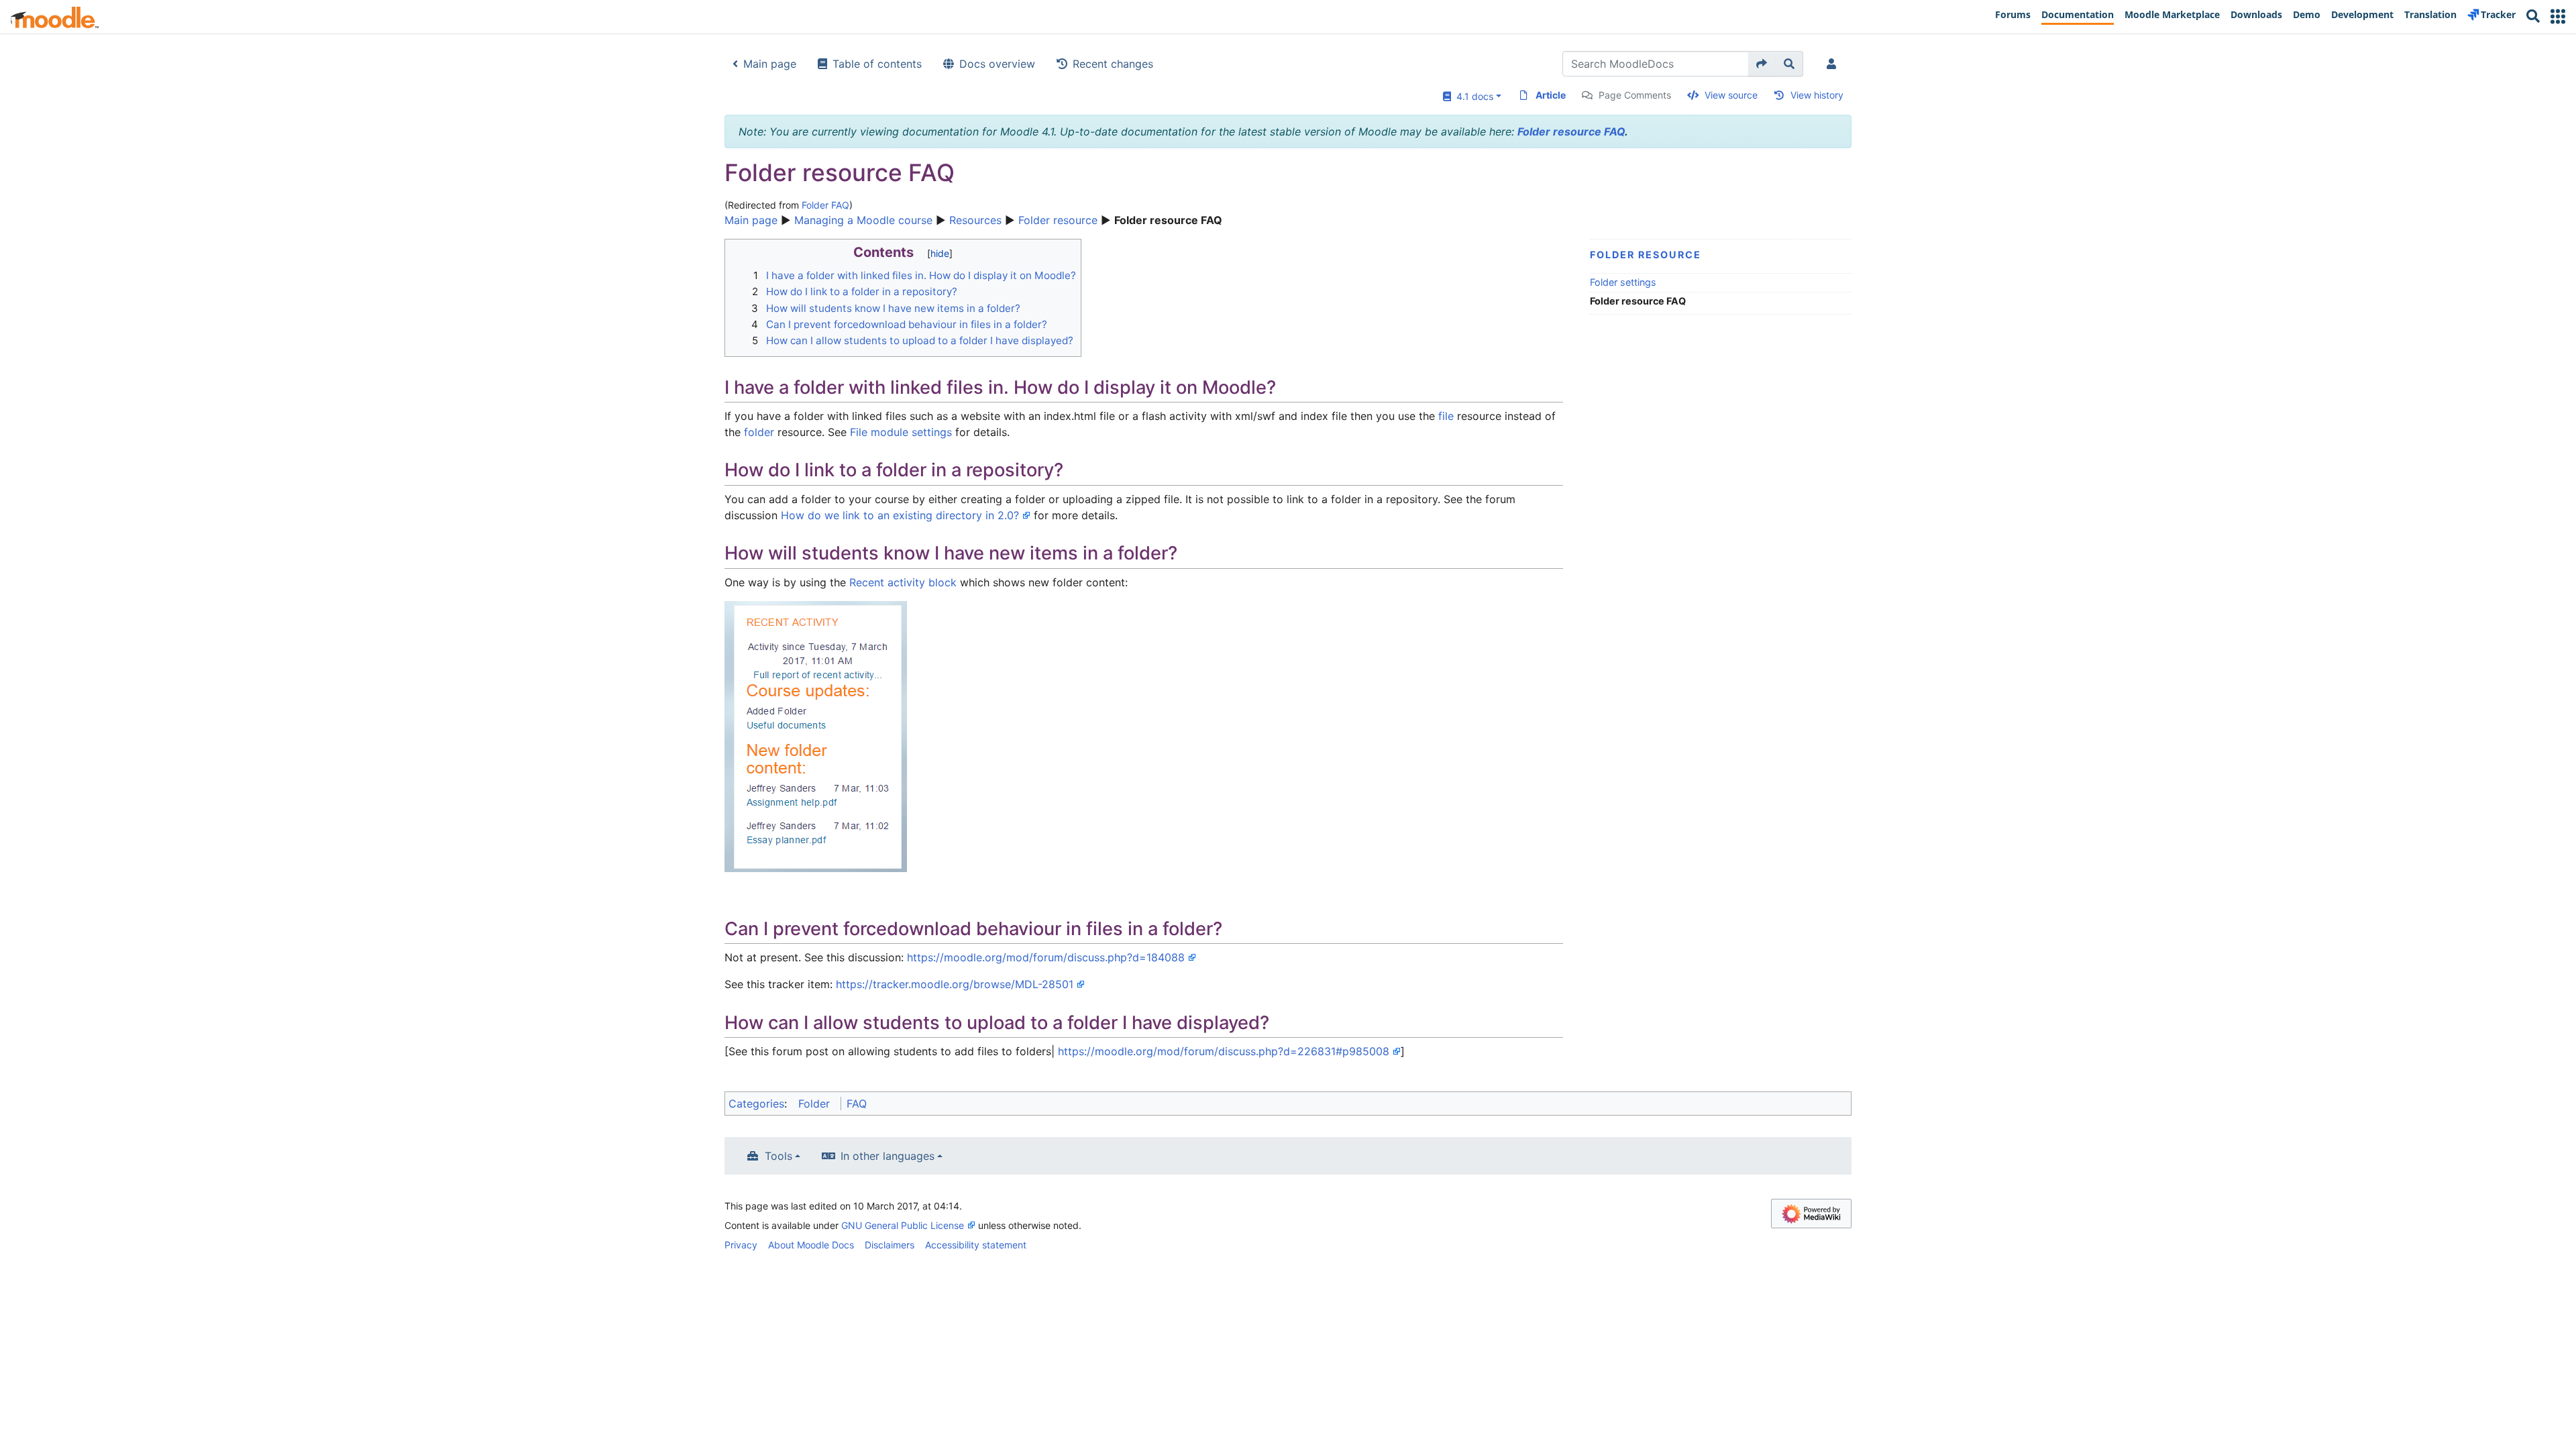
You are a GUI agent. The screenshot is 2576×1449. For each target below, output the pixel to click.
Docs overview (997, 64)
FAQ (857, 1104)
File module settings (901, 432)
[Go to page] (1762, 64)
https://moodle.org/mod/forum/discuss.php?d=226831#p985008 (1224, 1051)
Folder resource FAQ (1571, 131)
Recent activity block (903, 582)
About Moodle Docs (811, 1245)
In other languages (888, 1156)
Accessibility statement (976, 1245)
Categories (756, 1104)
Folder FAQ (825, 205)
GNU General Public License (903, 1225)
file (1446, 416)
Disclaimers (890, 1245)
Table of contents (877, 64)
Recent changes (1113, 64)
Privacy (741, 1245)
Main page (770, 64)
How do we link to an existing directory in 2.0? (900, 515)
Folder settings (1623, 282)
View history (1817, 95)
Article (1551, 95)
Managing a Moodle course (863, 220)
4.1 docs (1472, 96)
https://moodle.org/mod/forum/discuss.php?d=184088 (1046, 957)
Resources (975, 220)
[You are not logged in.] (1834, 64)
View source (1731, 95)
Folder (814, 1104)
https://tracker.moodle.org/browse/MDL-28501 (955, 984)
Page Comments (1635, 95)
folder (759, 432)
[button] (2558, 16)
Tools (779, 1156)
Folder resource (1058, 220)
